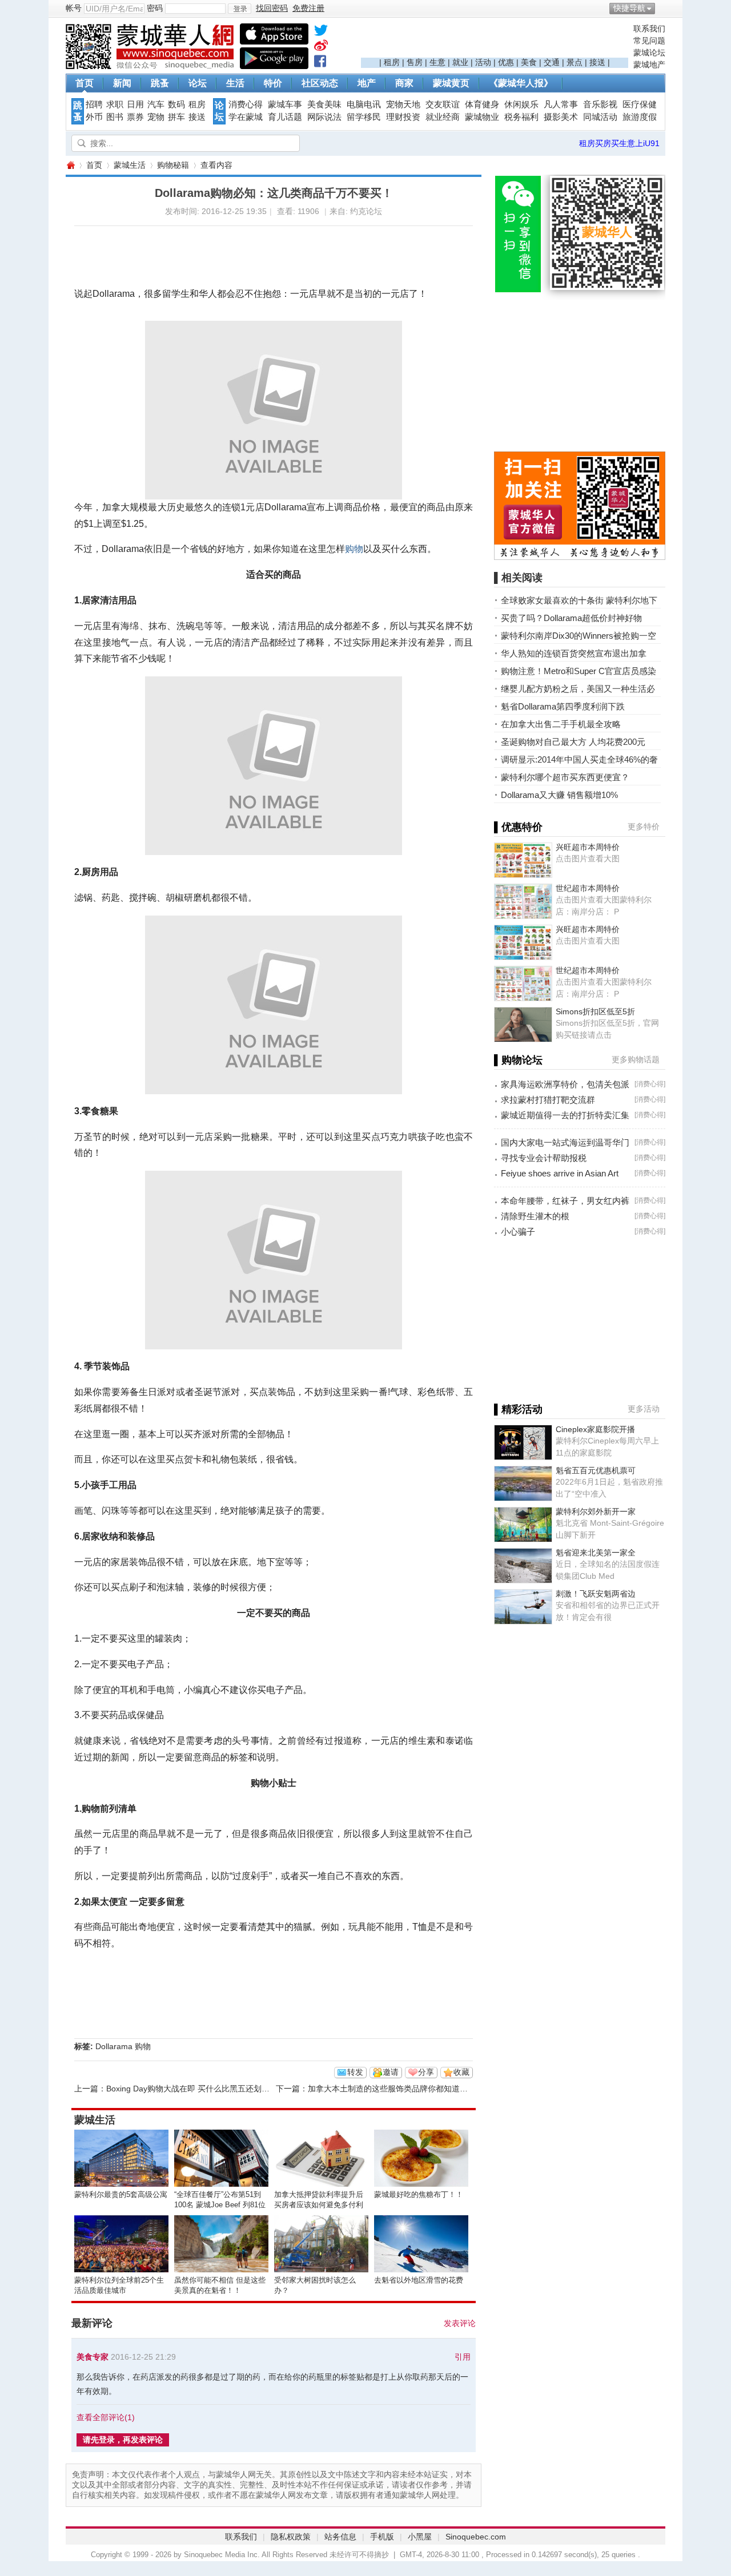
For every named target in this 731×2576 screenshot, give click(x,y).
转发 (355, 2072)
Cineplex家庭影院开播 (595, 1429)
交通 (552, 62)
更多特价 (644, 827)
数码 (176, 104)
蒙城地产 (649, 64)
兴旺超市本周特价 (588, 847)
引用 (463, 2357)
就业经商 (443, 117)
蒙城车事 (285, 104)
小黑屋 (420, 2537)
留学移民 (364, 117)
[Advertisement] (495, 41)
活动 (483, 62)
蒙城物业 (482, 117)
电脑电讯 (364, 104)
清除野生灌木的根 (535, 1216)
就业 (460, 62)
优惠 (506, 62)
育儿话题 (285, 117)
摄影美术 (561, 117)
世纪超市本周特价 (588, 888)
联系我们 (649, 29)
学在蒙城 (246, 117)
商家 (404, 83)
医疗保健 (640, 104)
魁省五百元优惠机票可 (596, 1470)
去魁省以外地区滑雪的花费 (419, 2280)
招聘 (94, 104)
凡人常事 (561, 104)
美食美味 (324, 104)
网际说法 (324, 117)
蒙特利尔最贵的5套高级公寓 (121, 2194)
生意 (437, 62)
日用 (135, 104)
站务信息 (340, 2537)
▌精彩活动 (518, 1409)
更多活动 (644, 1409)
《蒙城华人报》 (521, 83)
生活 (235, 83)
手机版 (382, 2537)
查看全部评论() (106, 2417)
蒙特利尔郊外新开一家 (596, 1511)
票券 (135, 117)
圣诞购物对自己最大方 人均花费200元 (573, 742)
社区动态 (320, 83)
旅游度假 (640, 117)
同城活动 (600, 117)
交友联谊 (443, 104)
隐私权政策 (291, 2537)
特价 (273, 83)
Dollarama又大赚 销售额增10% (559, 795)
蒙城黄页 (451, 83)
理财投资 (403, 117)
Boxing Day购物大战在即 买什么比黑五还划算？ (192, 2089)
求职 (115, 104)
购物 (354, 549)
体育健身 (482, 104)
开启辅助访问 (662, 8)
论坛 (198, 83)
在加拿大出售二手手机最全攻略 (561, 724)
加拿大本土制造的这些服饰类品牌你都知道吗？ (392, 2089)
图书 (115, 117)
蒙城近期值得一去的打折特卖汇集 (565, 1115)
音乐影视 (600, 104)
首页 (85, 83)
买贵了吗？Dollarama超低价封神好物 (571, 618)
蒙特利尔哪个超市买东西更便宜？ (565, 777)
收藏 (461, 2072)
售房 (415, 62)
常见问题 (649, 41)
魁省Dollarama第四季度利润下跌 (563, 706)
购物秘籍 (173, 165)
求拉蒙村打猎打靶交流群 (548, 1100)
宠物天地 (403, 104)
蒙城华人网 (70, 165)
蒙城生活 (130, 165)
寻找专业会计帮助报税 (544, 1158)
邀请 (391, 2072)
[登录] (240, 9)
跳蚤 (160, 83)
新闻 (122, 83)
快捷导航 (629, 8)
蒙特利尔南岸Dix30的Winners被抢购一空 (579, 636)
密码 (155, 8)
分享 (426, 2072)
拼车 (176, 117)
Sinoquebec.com (476, 2537)
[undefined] (321, 33)
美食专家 (93, 2357)
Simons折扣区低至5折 (595, 1011)
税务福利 (521, 117)
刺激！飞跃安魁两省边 (596, 1594)
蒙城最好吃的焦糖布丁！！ (419, 2194)
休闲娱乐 (521, 104)
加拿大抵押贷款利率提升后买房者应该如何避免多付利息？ (319, 2205)
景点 (575, 62)
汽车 (156, 104)
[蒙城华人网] (151, 66)
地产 (367, 83)
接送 (597, 62)
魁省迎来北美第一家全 (596, 1553)
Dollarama (114, 2046)
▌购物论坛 (518, 1060)
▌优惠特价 (518, 827)
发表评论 (460, 2323)
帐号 (74, 8)
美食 (529, 62)
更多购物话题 (636, 1059)
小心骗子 (518, 1231)
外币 (94, 117)
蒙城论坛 (649, 53)
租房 (392, 62)
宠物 (156, 117)
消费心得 (246, 104)
